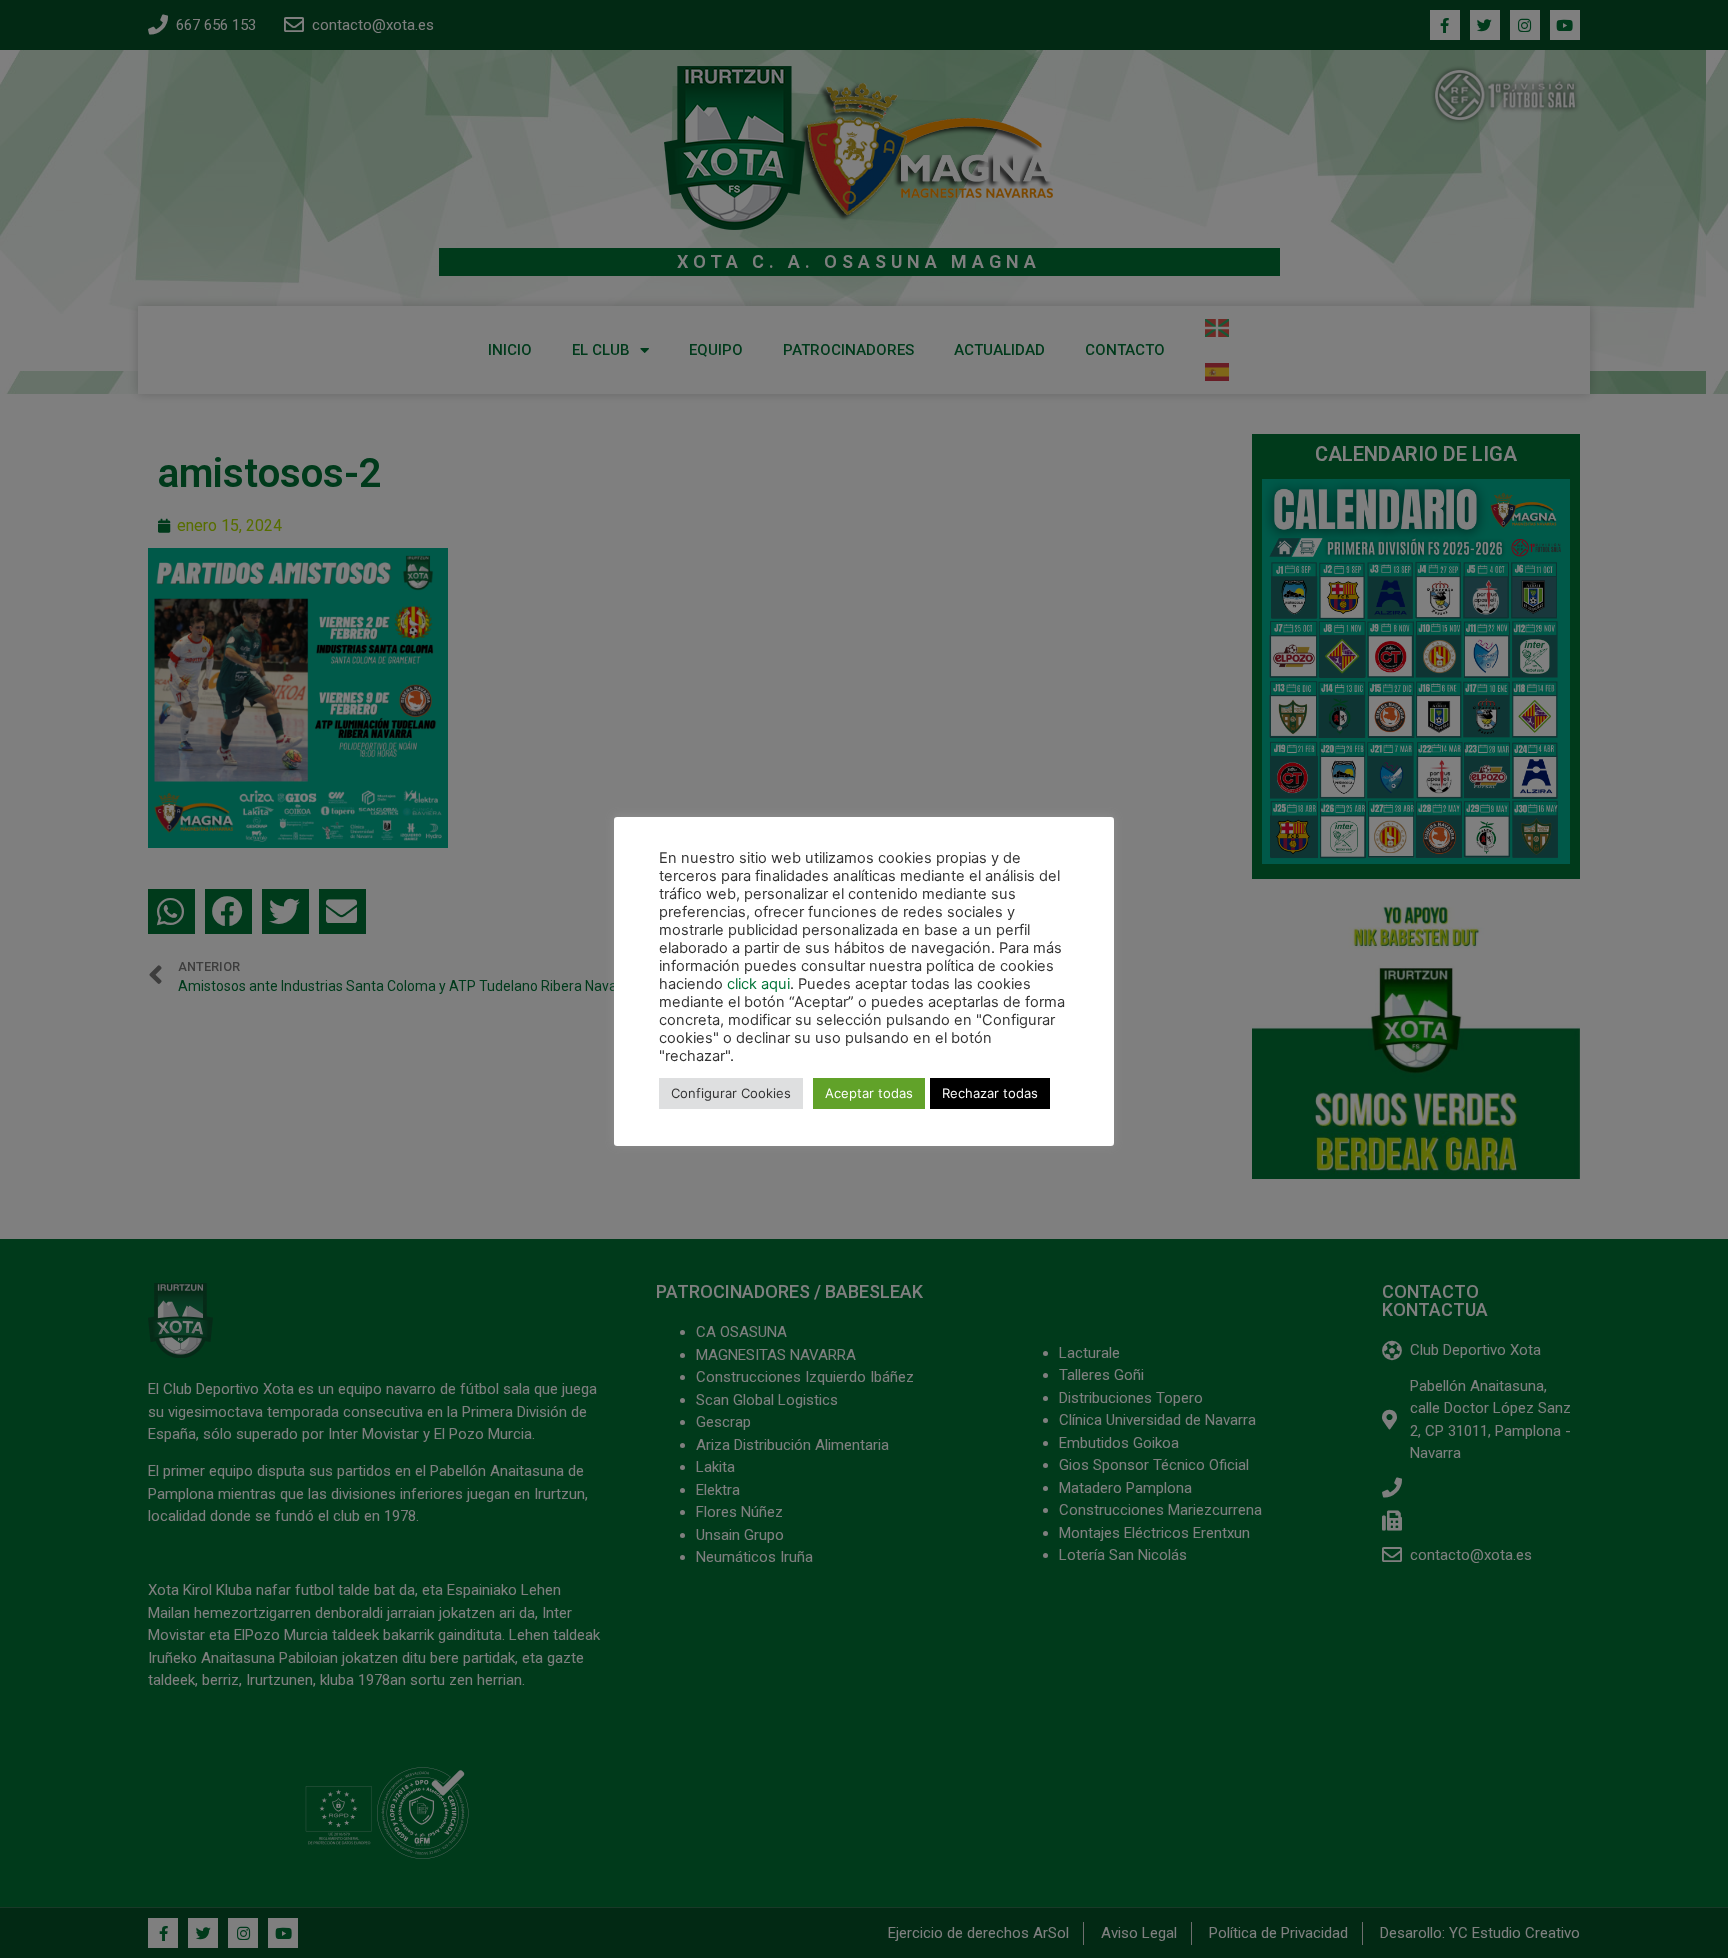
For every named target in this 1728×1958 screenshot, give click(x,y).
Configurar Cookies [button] (731, 1093)
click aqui (758, 984)
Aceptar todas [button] (869, 1093)
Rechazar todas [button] (990, 1093)
